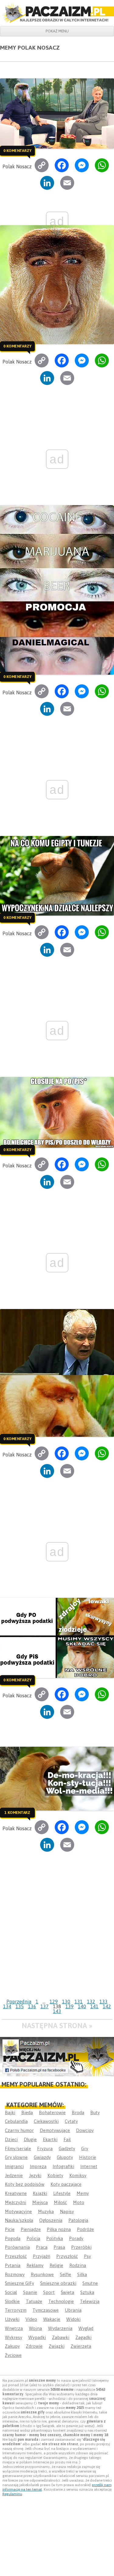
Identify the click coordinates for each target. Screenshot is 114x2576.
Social (11, 2292)
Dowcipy (85, 2130)
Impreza (38, 2166)
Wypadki (37, 2337)
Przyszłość (67, 2256)
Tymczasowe (46, 2310)
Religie (56, 2265)
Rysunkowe (42, 2274)
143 (57, 2011)
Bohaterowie (52, 2112)
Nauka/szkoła (19, 2220)
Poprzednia (19, 2002)
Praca (42, 2247)
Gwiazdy (42, 2157)
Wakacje (52, 2319)
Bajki (10, 2112)
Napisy (67, 2211)
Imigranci (14, 2166)
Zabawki (61, 2337)
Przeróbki (81, 2247)
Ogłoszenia (51, 2220)
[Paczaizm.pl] (57, 13)
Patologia (78, 2220)
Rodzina (78, 2265)
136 (32, 2006)
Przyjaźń (41, 2256)
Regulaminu (12, 2494)
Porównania (17, 2247)
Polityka (55, 2238)
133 (104, 2002)
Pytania (13, 2265)
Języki (35, 2175)
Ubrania (73, 2310)
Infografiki (63, 2166)
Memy (83, 2193)
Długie (30, 2139)
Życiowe (13, 2355)
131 (79, 2002)
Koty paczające (66, 2184)
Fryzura (45, 2148)
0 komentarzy (17, 151)
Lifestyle (62, 2193)
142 (107, 2006)
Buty (95, 2112)
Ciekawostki (46, 2121)
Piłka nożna (59, 2229)
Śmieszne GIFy (19, 2283)
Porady (76, 2238)
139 (69, 2006)
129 (54, 2002)
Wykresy (14, 2337)
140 (82, 2006)
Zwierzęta (81, 2346)
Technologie (61, 2301)
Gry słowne (16, 2157)
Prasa (59, 2247)
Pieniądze (31, 2229)
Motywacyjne (18, 2211)
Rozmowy (15, 2274)
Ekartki (50, 2139)
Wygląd (86, 2328)
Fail (67, 2139)
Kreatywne (16, 2193)
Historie (88, 2157)
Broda (78, 2112)
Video (31, 2319)
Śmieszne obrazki (58, 2283)
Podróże (85, 2229)
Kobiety (55, 2175)
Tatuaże (34, 2301)
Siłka (82, 2274)
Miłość (60, 2202)
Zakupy (12, 2346)
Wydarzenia (60, 2328)
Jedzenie (14, 2175)
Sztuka (87, 2292)
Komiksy (78, 2175)
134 (7, 2006)
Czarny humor (19, 2130)
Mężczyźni (16, 2202)
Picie (10, 2229)
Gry (85, 2148)
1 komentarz (17, 1812)
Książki (40, 2193)
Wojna (35, 2328)
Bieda (27, 2112)
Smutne (90, 2283)
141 (94, 2006)
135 (20, 2006)
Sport (49, 2292)
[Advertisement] (57, 1936)
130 (66, 2002)
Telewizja (90, 2301)
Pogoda (13, 2238)
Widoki (73, 2319)
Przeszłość (16, 2256)
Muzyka (46, 2211)
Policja (33, 2238)
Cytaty (71, 2121)
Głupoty (65, 2157)
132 (91, 2002)
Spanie (30, 2292)
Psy (87, 2256)
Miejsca (40, 2202)
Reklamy (35, 2265)
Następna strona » (57, 2026)
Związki (57, 2346)
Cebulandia (16, 2121)
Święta (67, 2292)
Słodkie (12, 2301)
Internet (89, 2166)
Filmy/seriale (18, 2148)
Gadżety (67, 2148)
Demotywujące (55, 2130)
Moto (79, 2202)
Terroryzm (16, 2310)
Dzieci (11, 2139)
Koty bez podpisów (25, 2184)
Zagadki (83, 2337)
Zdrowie (34, 2346)
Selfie (66, 2274)
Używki (12, 2319)
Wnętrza (14, 2328)
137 (45, 2006)
